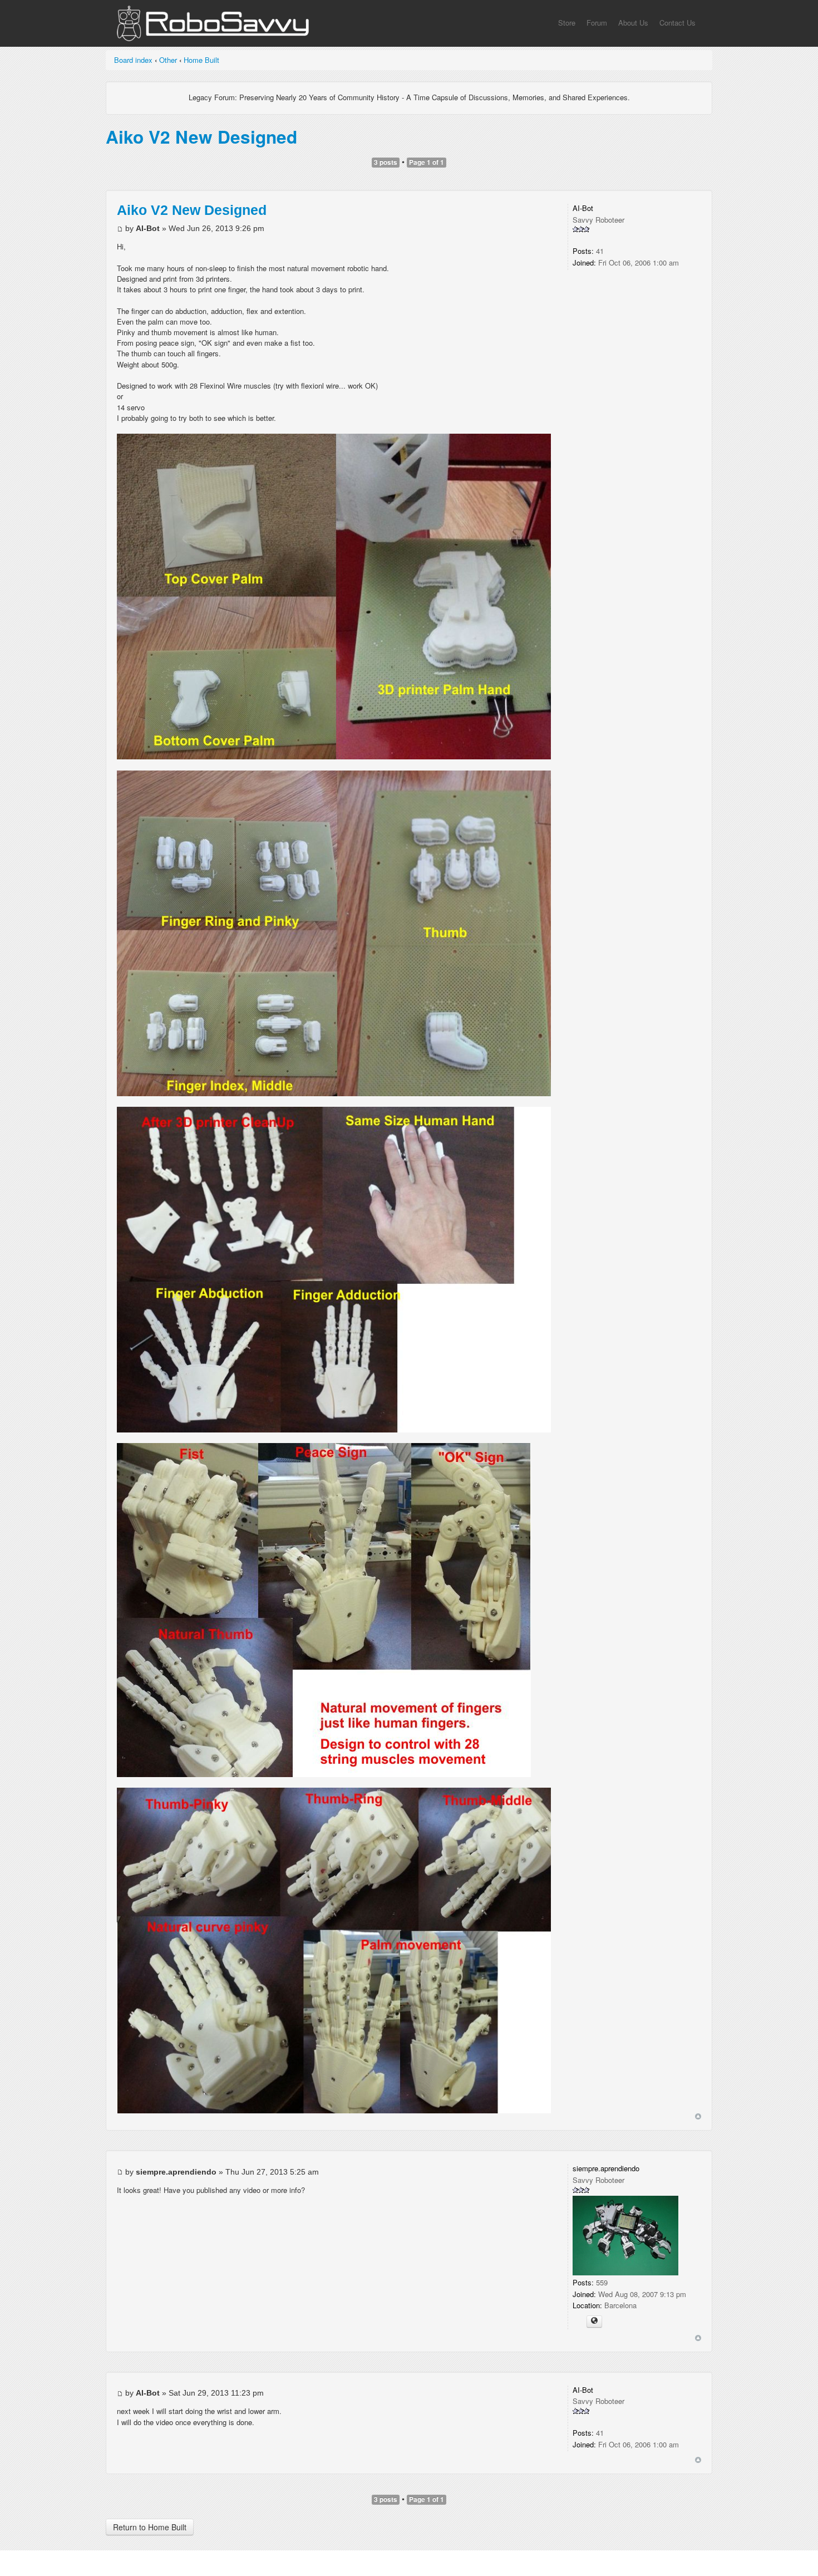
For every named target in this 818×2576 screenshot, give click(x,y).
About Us (633, 23)
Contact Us (677, 23)
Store (567, 23)
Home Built (201, 60)
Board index (133, 60)
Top (698, 2116)
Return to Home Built (150, 2527)
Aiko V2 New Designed (201, 137)
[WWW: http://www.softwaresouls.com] (594, 2322)
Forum (597, 23)
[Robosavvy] (213, 26)
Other (168, 60)
